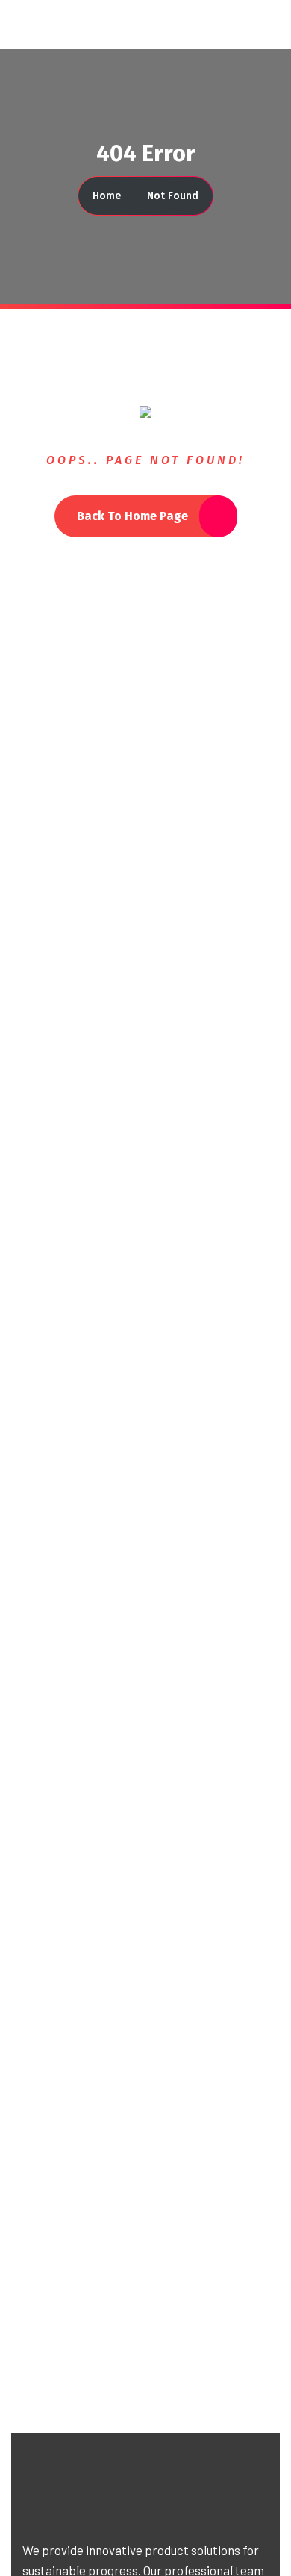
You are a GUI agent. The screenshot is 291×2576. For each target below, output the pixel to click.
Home (107, 196)
